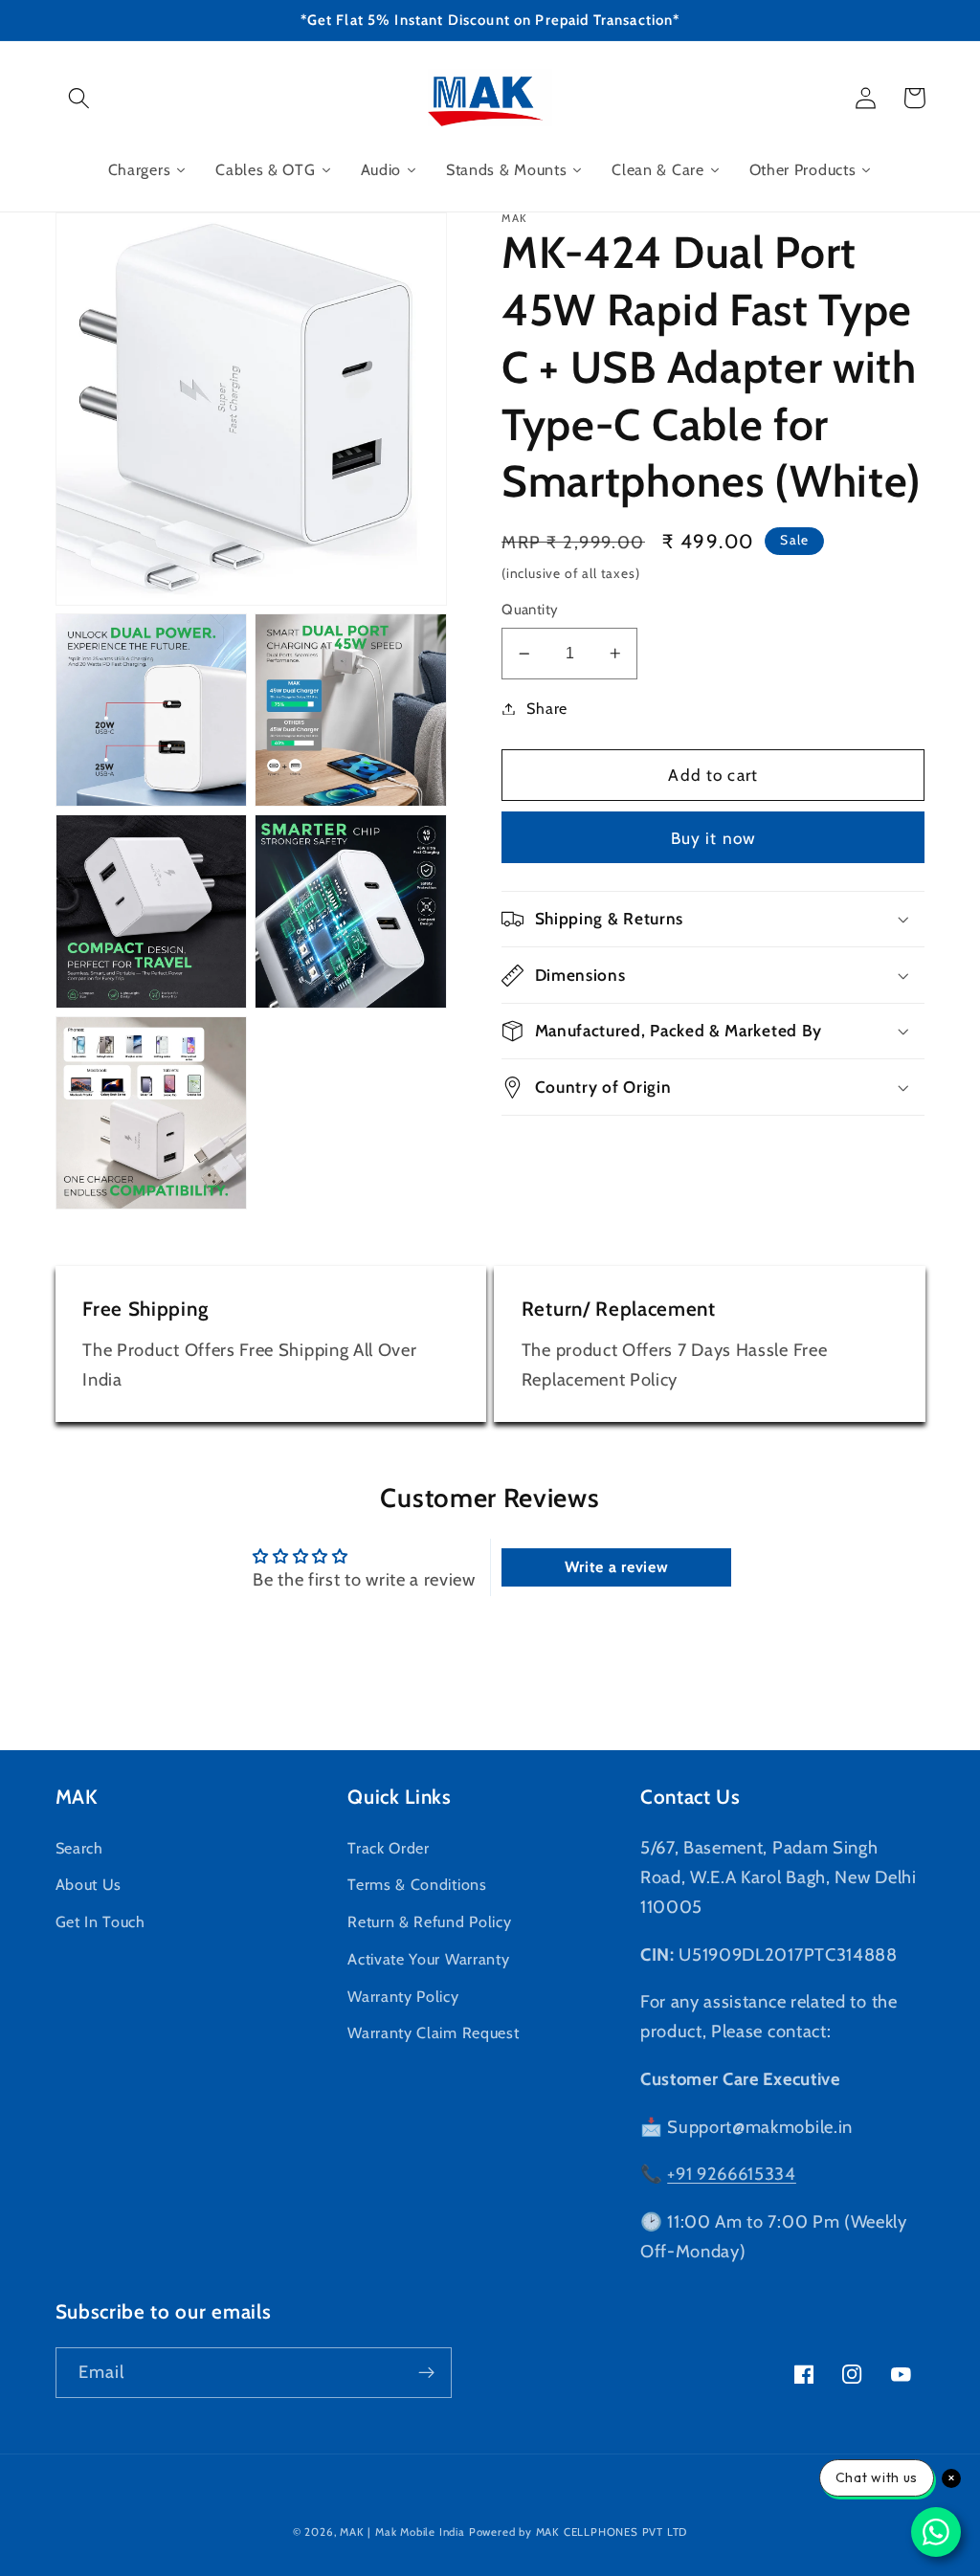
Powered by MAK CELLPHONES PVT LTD (579, 2532)
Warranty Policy (403, 1996)
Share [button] (546, 708)
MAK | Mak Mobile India (402, 2532)
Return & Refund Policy (429, 1921)
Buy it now (714, 838)
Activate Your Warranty (428, 1959)
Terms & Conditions (417, 1884)
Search (79, 1848)
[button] (80, 98)
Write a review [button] (617, 1567)
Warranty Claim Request (433, 2032)
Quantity (530, 610)
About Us (89, 1884)
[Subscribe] (426, 2373)
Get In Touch (100, 1921)
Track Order (389, 1848)
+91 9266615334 (732, 2174)
